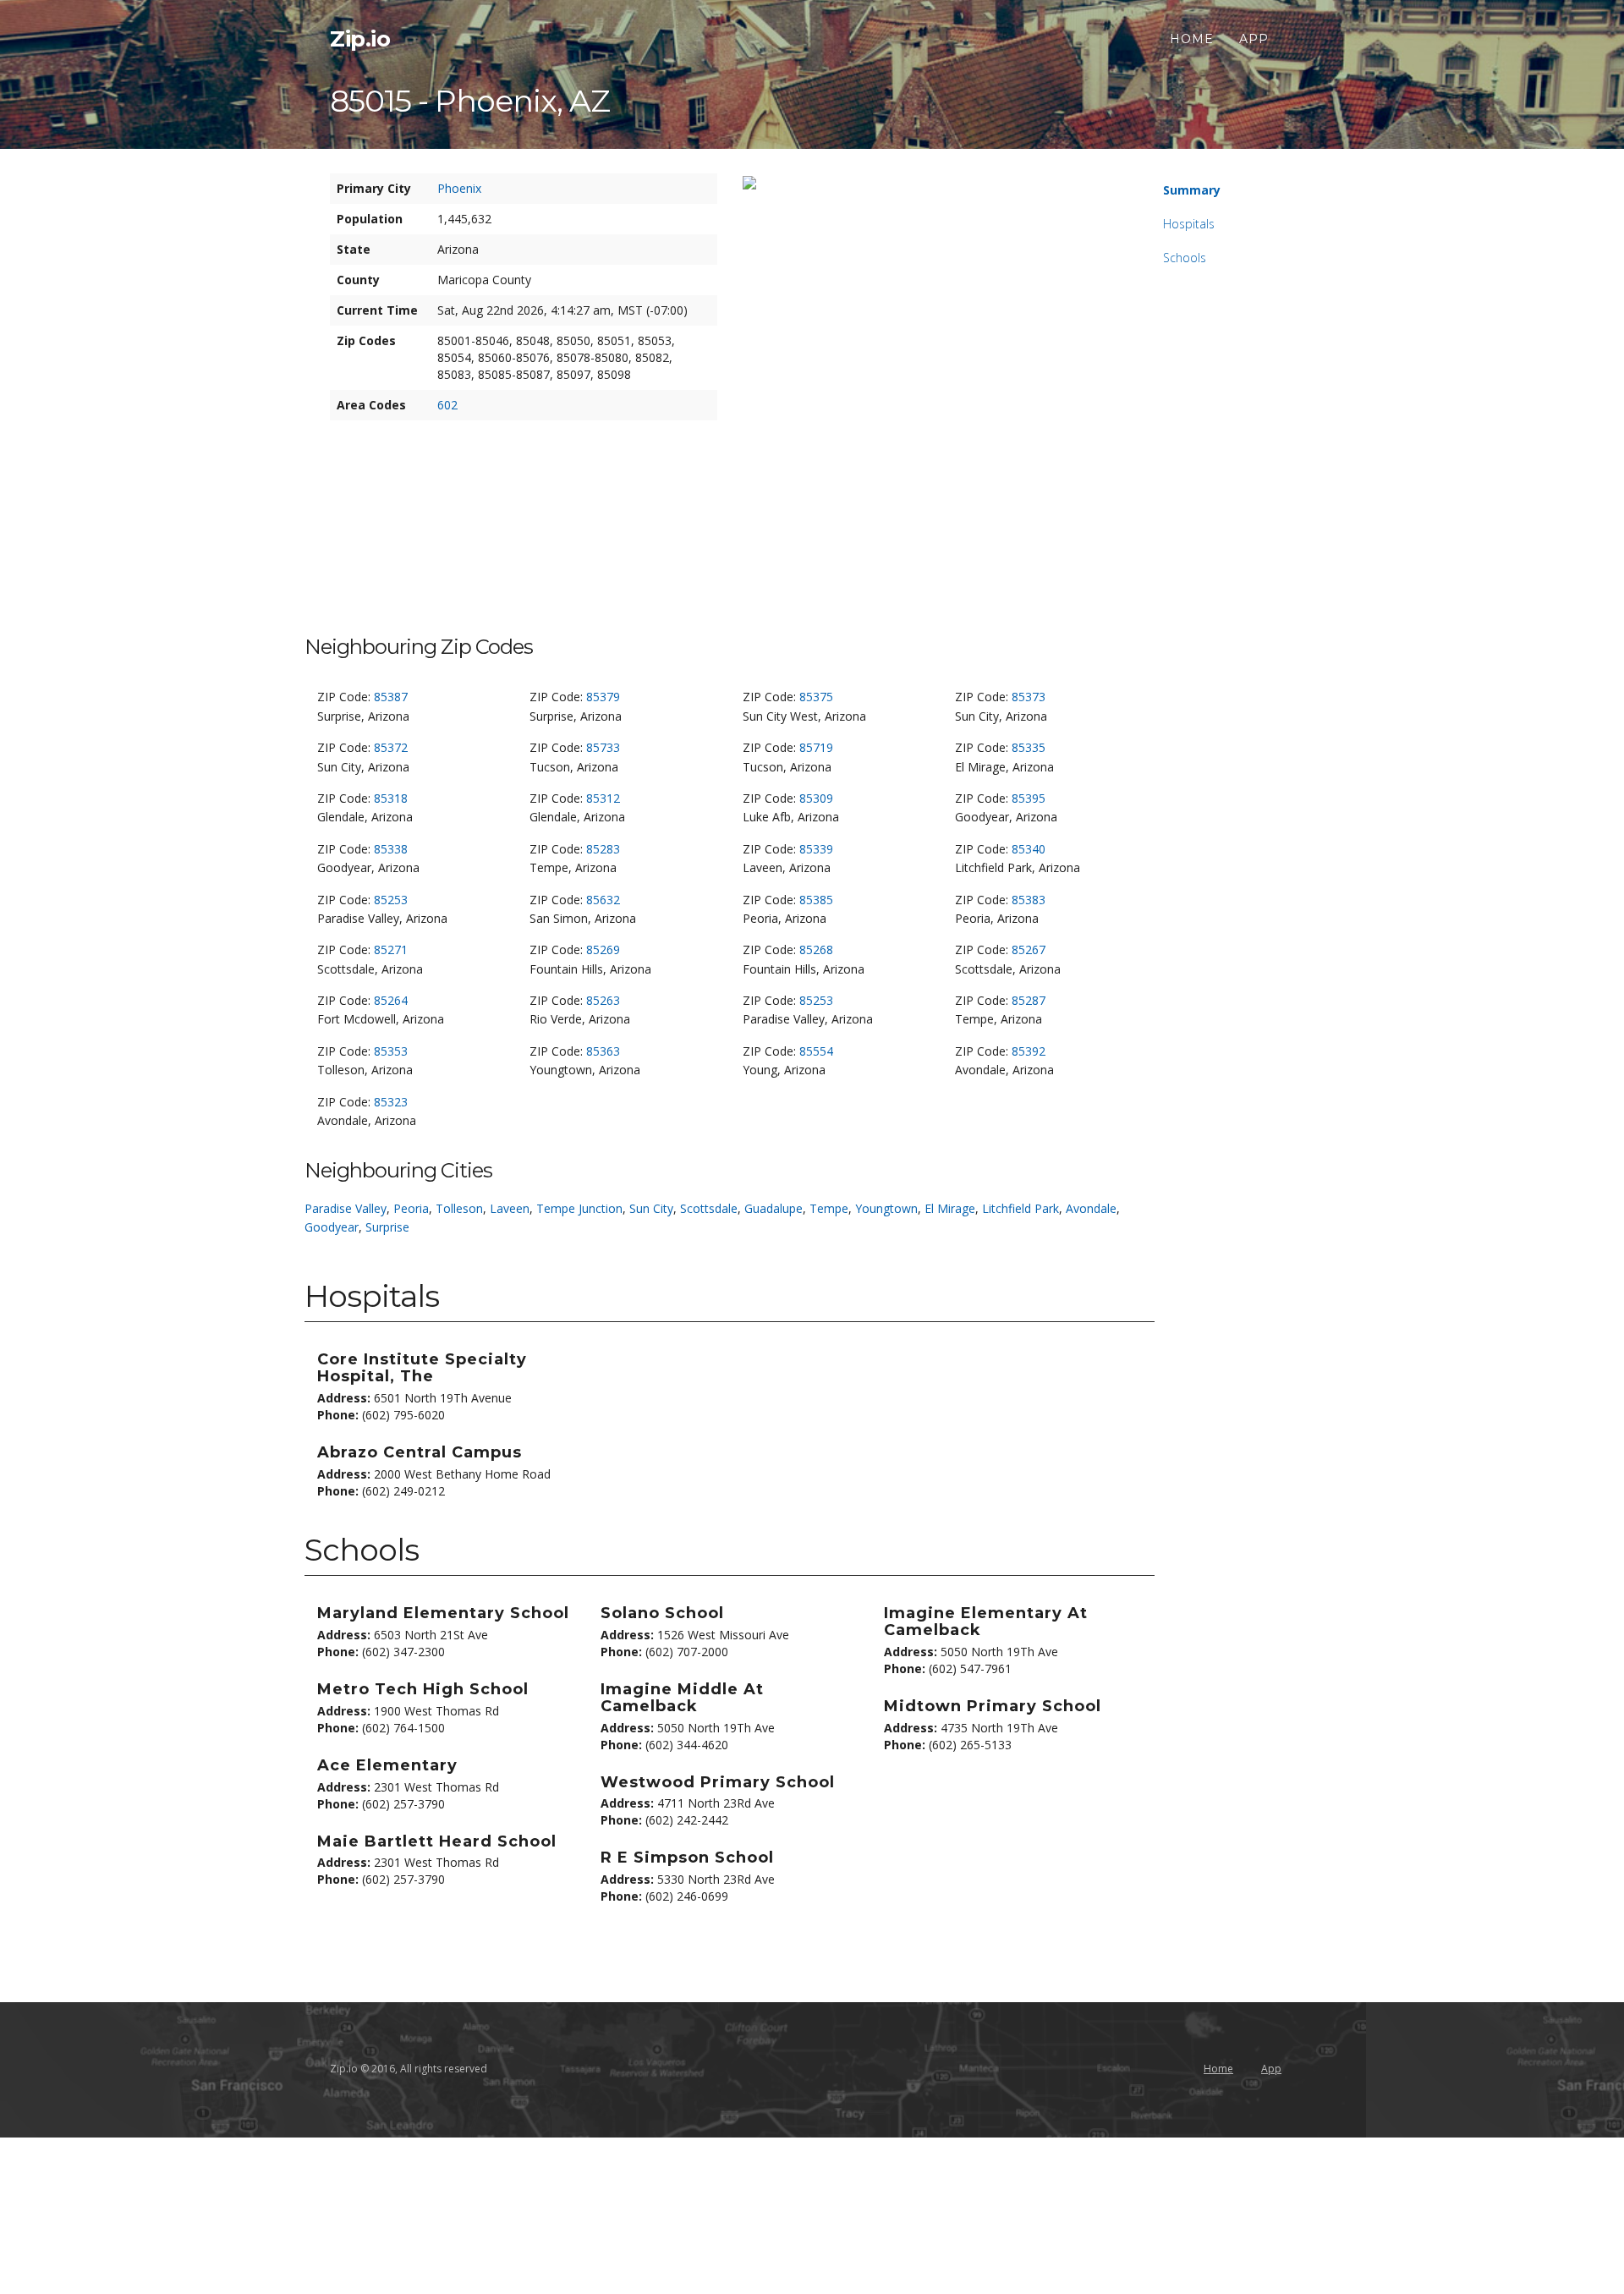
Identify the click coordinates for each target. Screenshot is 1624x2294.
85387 (391, 697)
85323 (391, 1102)
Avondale (1091, 1208)
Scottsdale (709, 1208)
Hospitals (1189, 224)
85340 (1029, 849)
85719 (816, 747)
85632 (603, 900)
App (1254, 39)
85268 (816, 949)
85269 (603, 949)
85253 (391, 900)
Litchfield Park (1020, 1208)
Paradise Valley (346, 1208)
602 (447, 405)
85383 (1029, 900)
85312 (603, 798)
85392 (1029, 1051)
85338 (391, 849)
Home (1192, 39)
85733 (603, 747)
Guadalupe (774, 1208)
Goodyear (332, 1227)
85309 (816, 798)
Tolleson (459, 1208)
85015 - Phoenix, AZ (470, 101)
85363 (603, 1051)
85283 (603, 849)
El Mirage (950, 1208)
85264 (391, 1000)
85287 (1029, 1000)
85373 (1029, 697)
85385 (816, 900)
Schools (1185, 258)
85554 (816, 1051)
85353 (391, 1051)
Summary (1192, 190)
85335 (1029, 747)
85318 (391, 798)
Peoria (411, 1208)
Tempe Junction (579, 1208)
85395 (1029, 798)
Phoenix (459, 188)
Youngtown (886, 1208)
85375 (816, 697)
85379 (603, 697)
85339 (816, 849)
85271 (391, 949)
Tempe (829, 1208)
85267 (1029, 949)
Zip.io (360, 39)
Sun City (651, 1208)
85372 (391, 747)
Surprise (387, 1227)
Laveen (510, 1208)
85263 (603, 1000)
